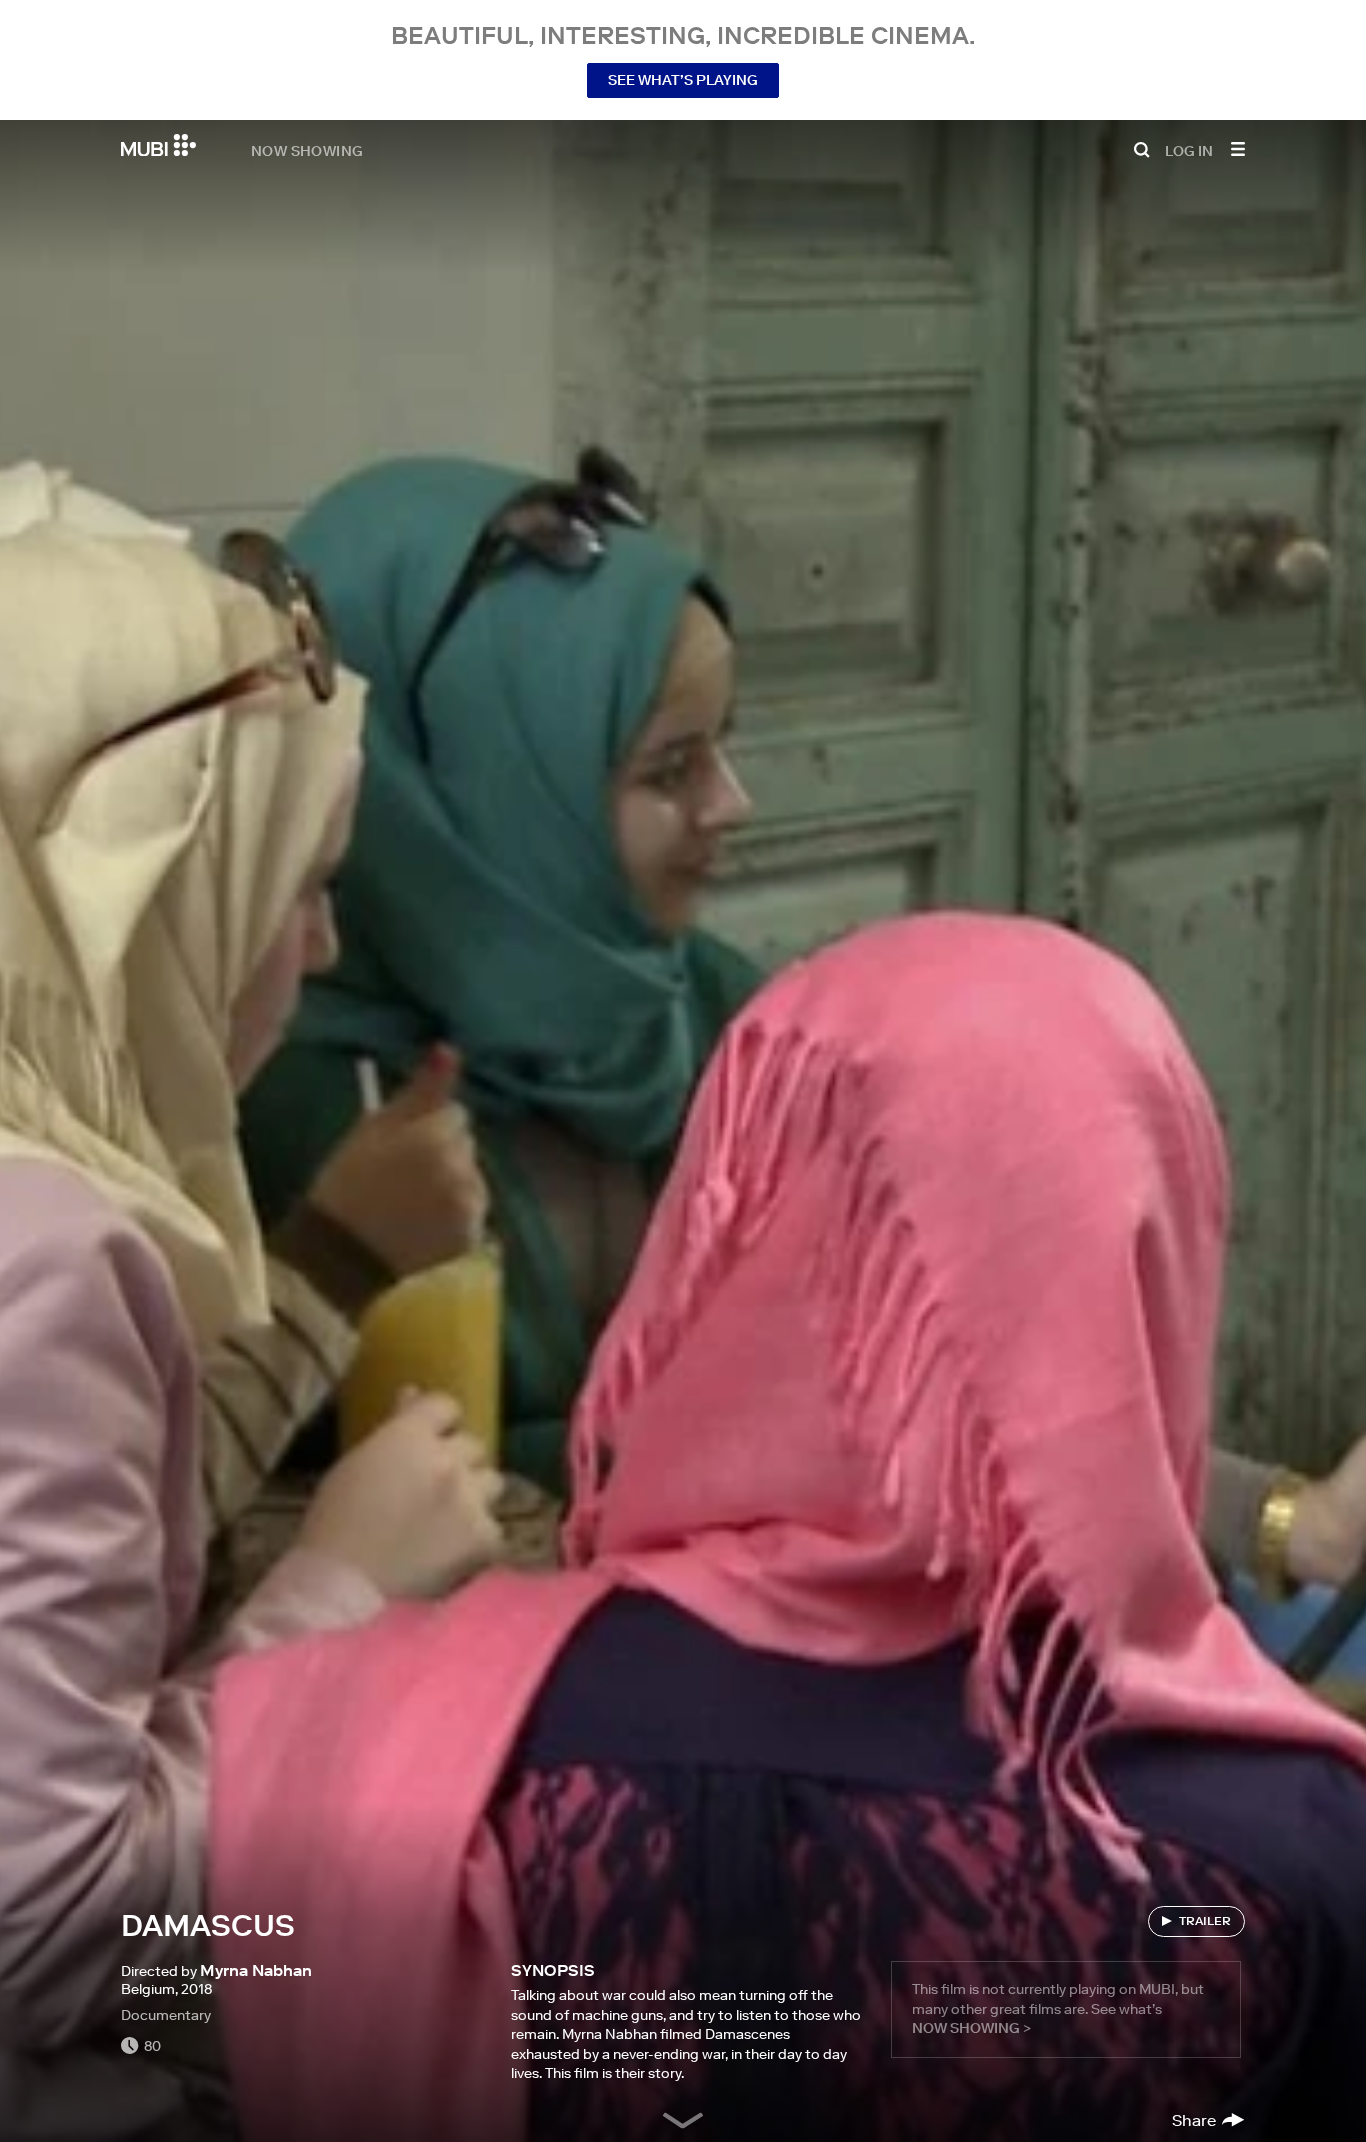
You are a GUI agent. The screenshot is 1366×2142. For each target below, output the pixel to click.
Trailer (1205, 1920)
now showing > (971, 2028)
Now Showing (307, 150)
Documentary (166, 2015)
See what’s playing (683, 80)
